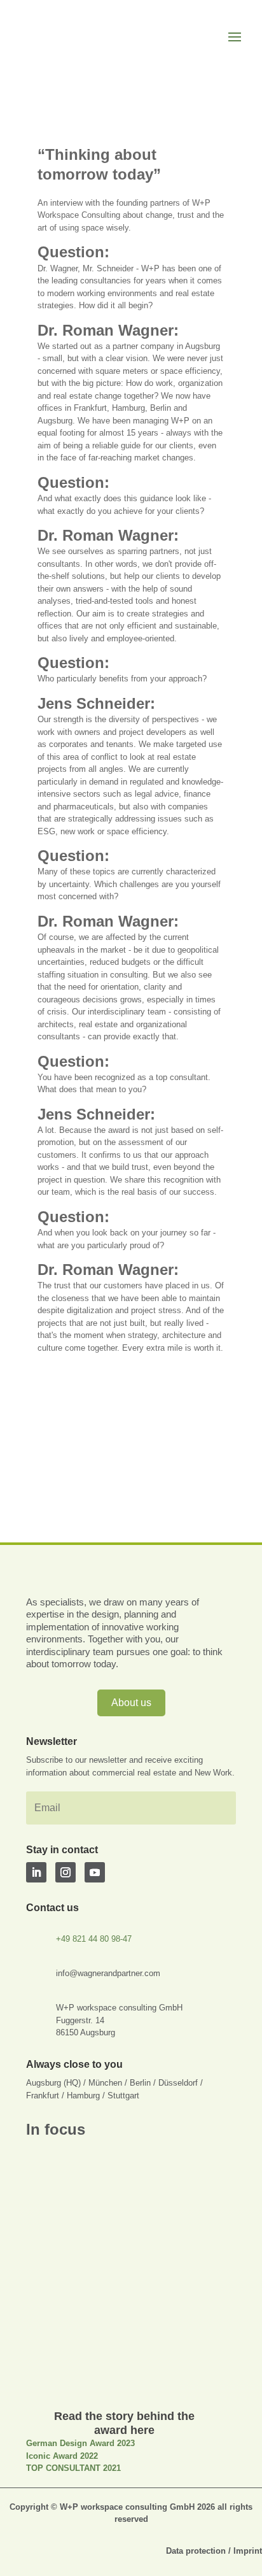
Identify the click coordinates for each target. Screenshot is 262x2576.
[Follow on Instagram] (65, 1872)
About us (131, 1703)
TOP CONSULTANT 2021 (73, 2468)
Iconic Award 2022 (62, 2456)
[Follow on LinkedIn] (36, 1872)
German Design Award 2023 (80, 2443)
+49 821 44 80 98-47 (94, 1939)
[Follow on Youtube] (95, 1872)
